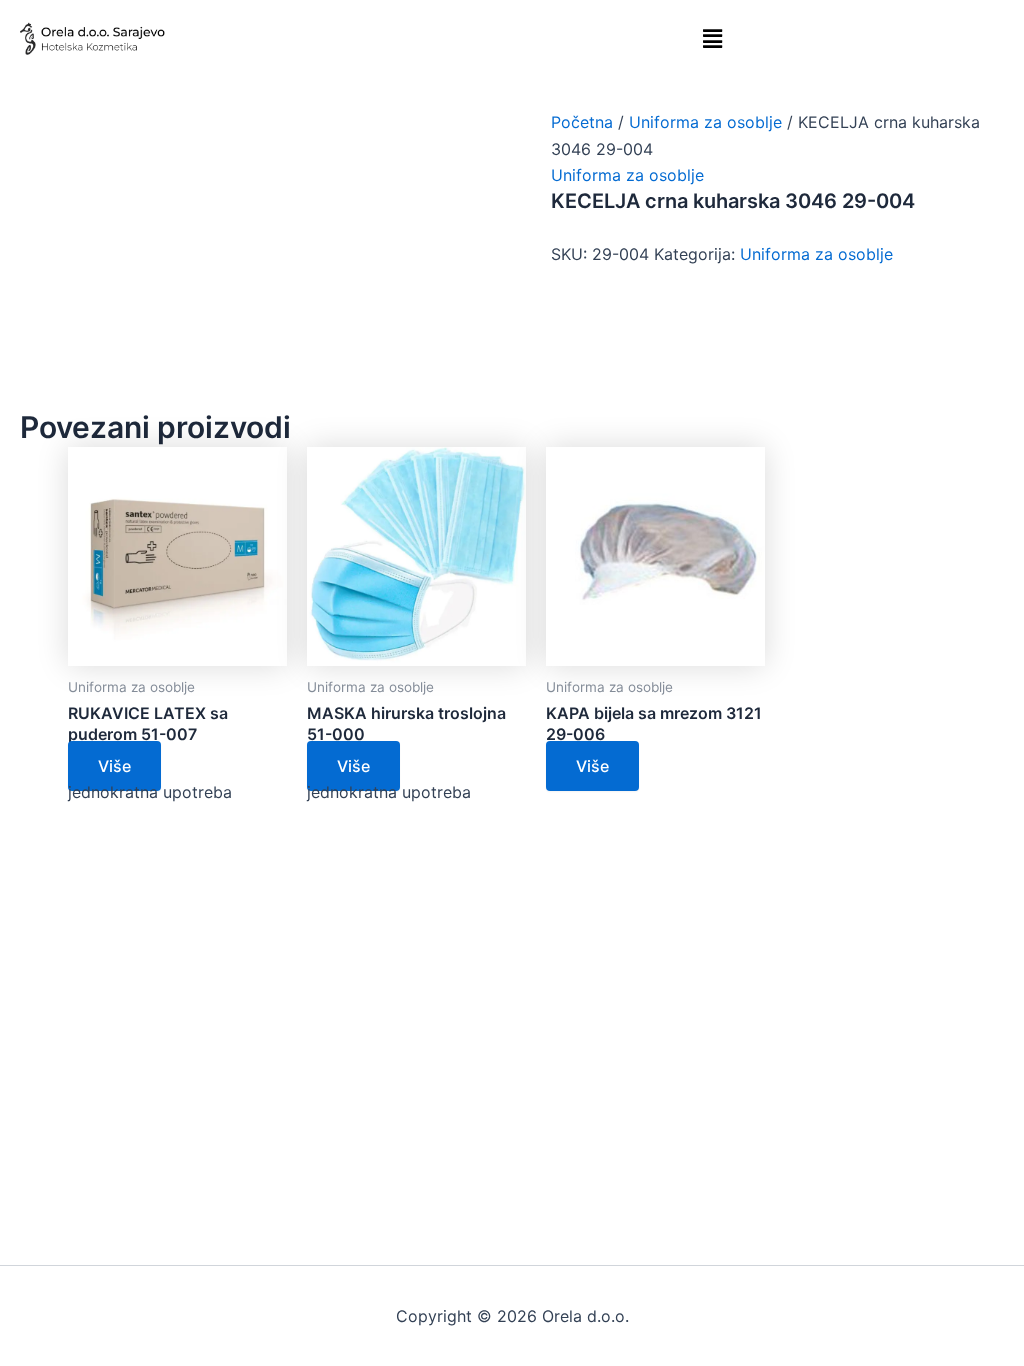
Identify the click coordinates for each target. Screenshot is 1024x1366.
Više (114, 766)
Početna (582, 122)
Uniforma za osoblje (705, 122)
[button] (713, 38)
